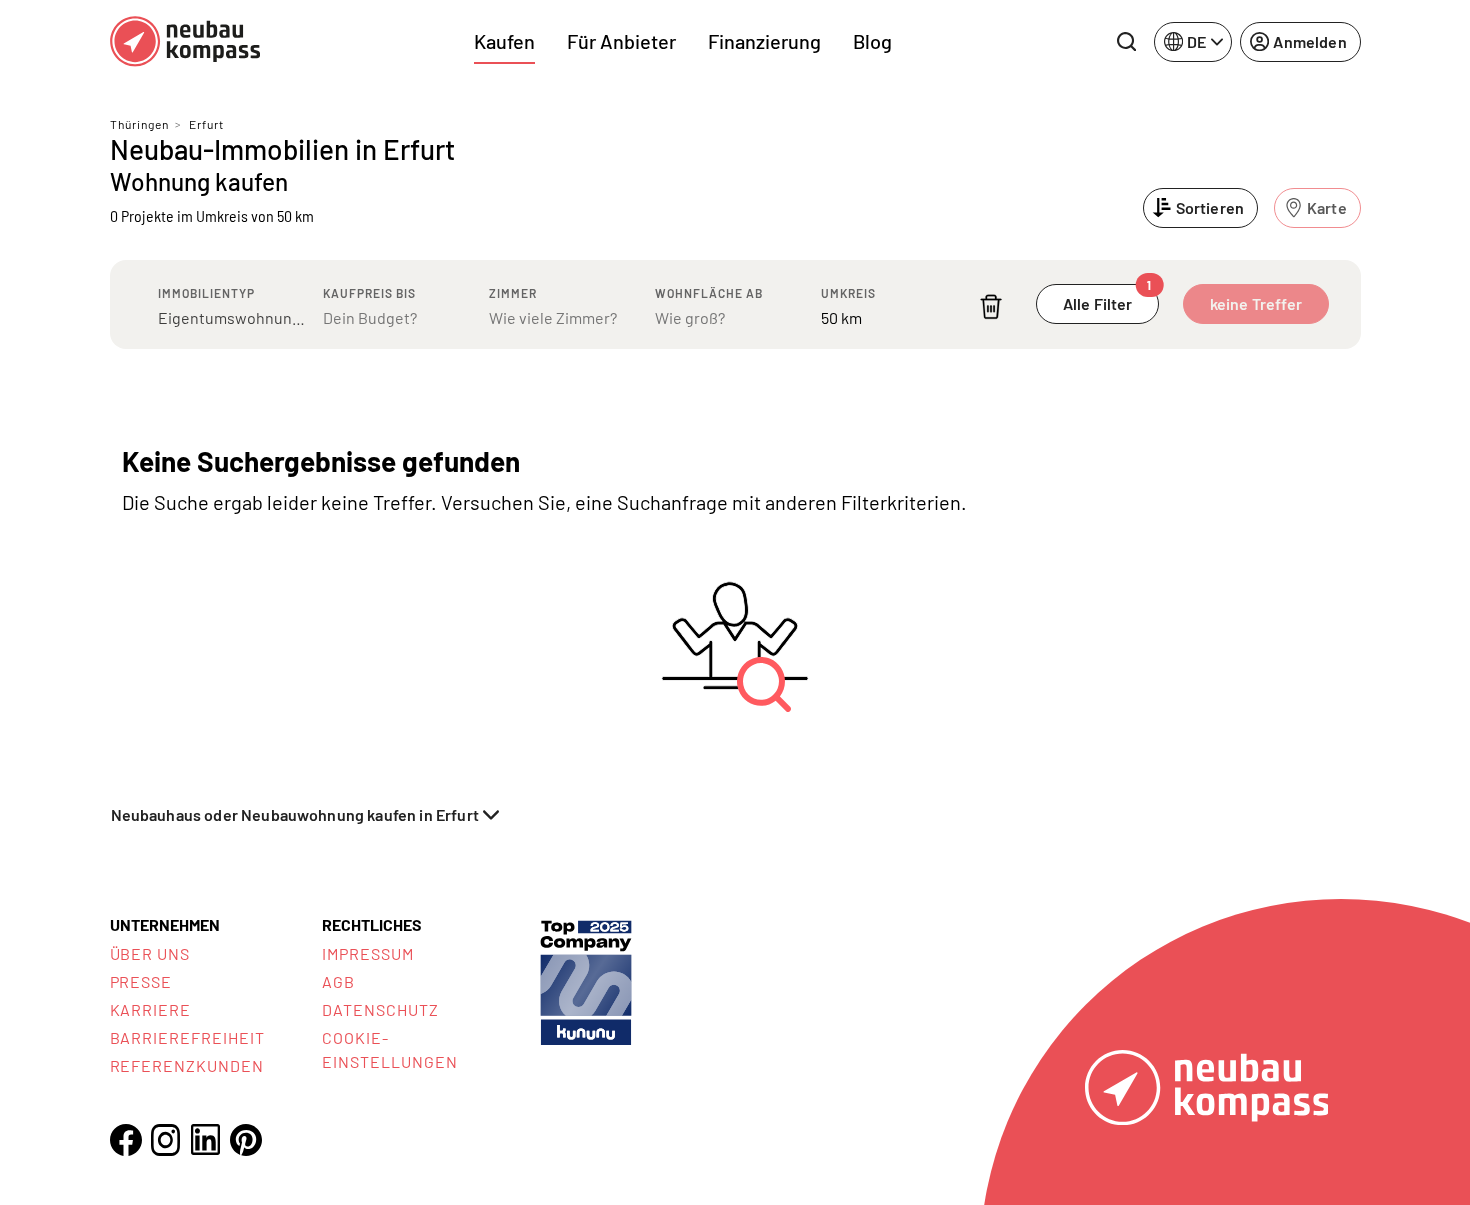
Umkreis (848, 293)
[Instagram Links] (166, 1140)
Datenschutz (380, 1009)
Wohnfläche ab (709, 293)
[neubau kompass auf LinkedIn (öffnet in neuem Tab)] (206, 1139)
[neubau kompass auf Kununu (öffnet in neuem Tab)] (586, 980)
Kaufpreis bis (369, 293)
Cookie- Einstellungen (389, 1049)
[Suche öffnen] (1126, 42)
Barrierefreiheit (187, 1037)
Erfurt (206, 124)
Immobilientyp (206, 293)
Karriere (151, 1009)
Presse (141, 981)
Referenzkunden (187, 1065)
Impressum (368, 953)
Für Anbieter (621, 41)
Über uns (150, 953)
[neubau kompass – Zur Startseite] (185, 41)
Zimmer (513, 293)
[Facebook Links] (126, 1140)
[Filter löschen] (991, 306)
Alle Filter (1107, 298)
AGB (338, 981)
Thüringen (139, 124)
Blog (872, 41)
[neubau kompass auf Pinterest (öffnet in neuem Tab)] (246, 1140)
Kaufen (504, 41)
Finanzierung (764, 41)
